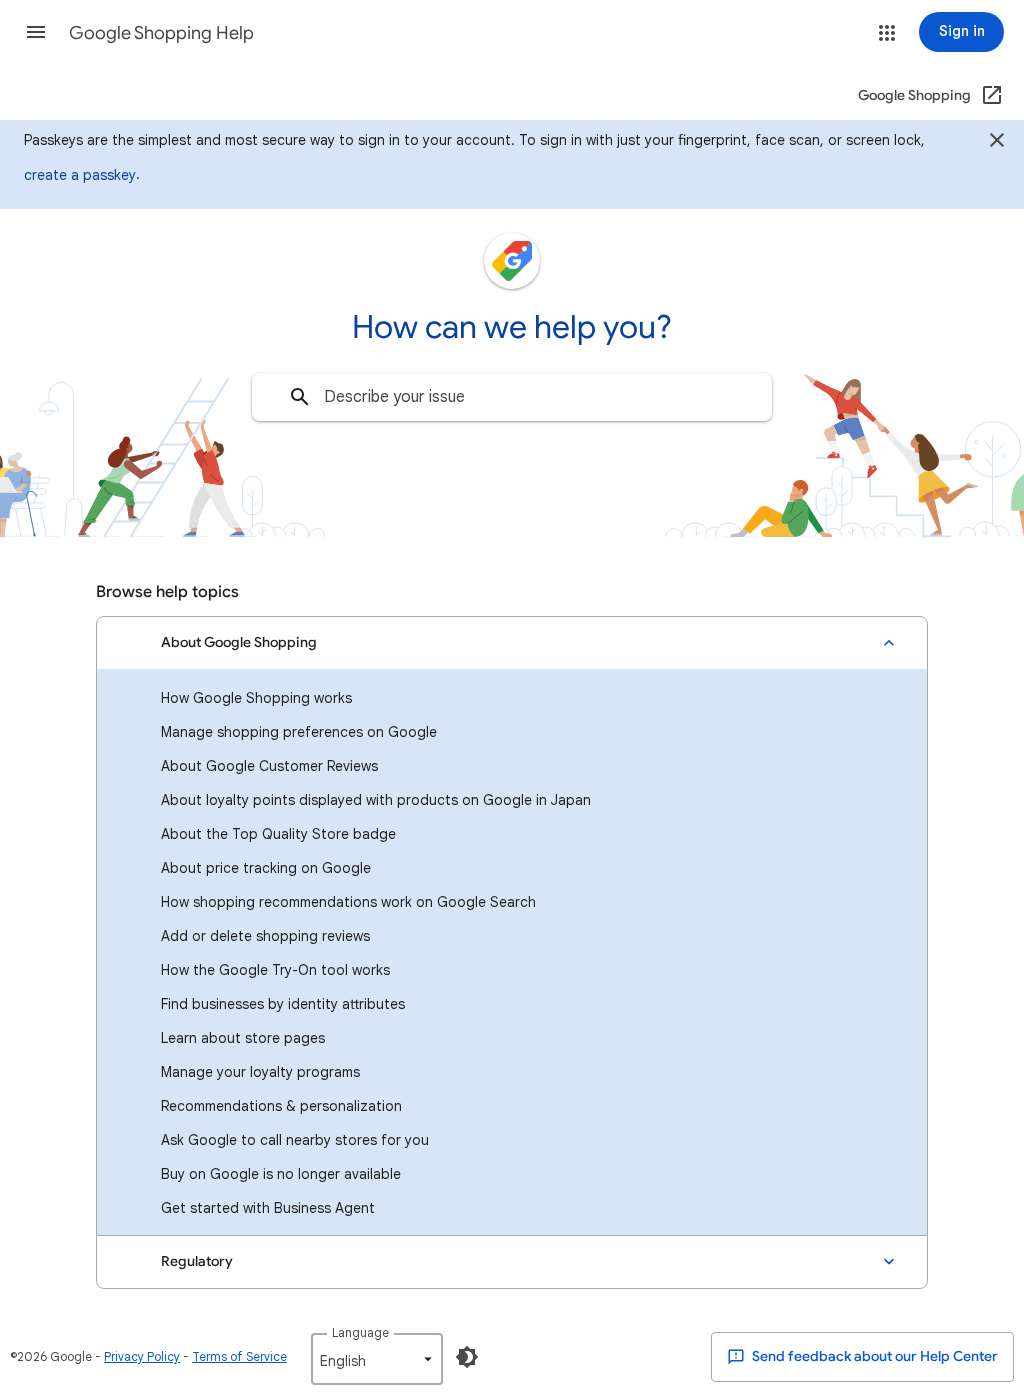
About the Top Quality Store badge (278, 834)
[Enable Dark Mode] (467, 1357)
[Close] (997, 143)
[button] (36, 32)
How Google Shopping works (256, 698)
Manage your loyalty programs (260, 1072)
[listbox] (377, 1359)
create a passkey (80, 175)
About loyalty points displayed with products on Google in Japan (376, 800)
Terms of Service (239, 1356)
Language (360, 1332)
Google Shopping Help (161, 33)
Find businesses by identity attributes (283, 1004)
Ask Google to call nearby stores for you (295, 1140)
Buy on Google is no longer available (281, 1174)
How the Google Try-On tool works (275, 970)
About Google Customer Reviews (269, 766)
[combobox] (512, 397)
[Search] (300, 397)
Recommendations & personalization (281, 1106)
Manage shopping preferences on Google (299, 732)
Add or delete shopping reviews (265, 936)
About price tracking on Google (266, 868)
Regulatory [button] (197, 1261)
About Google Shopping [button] (239, 642)
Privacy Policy (142, 1356)
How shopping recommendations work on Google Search (348, 902)
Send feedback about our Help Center (873, 1356)
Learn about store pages (243, 1038)
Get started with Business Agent (268, 1208)
